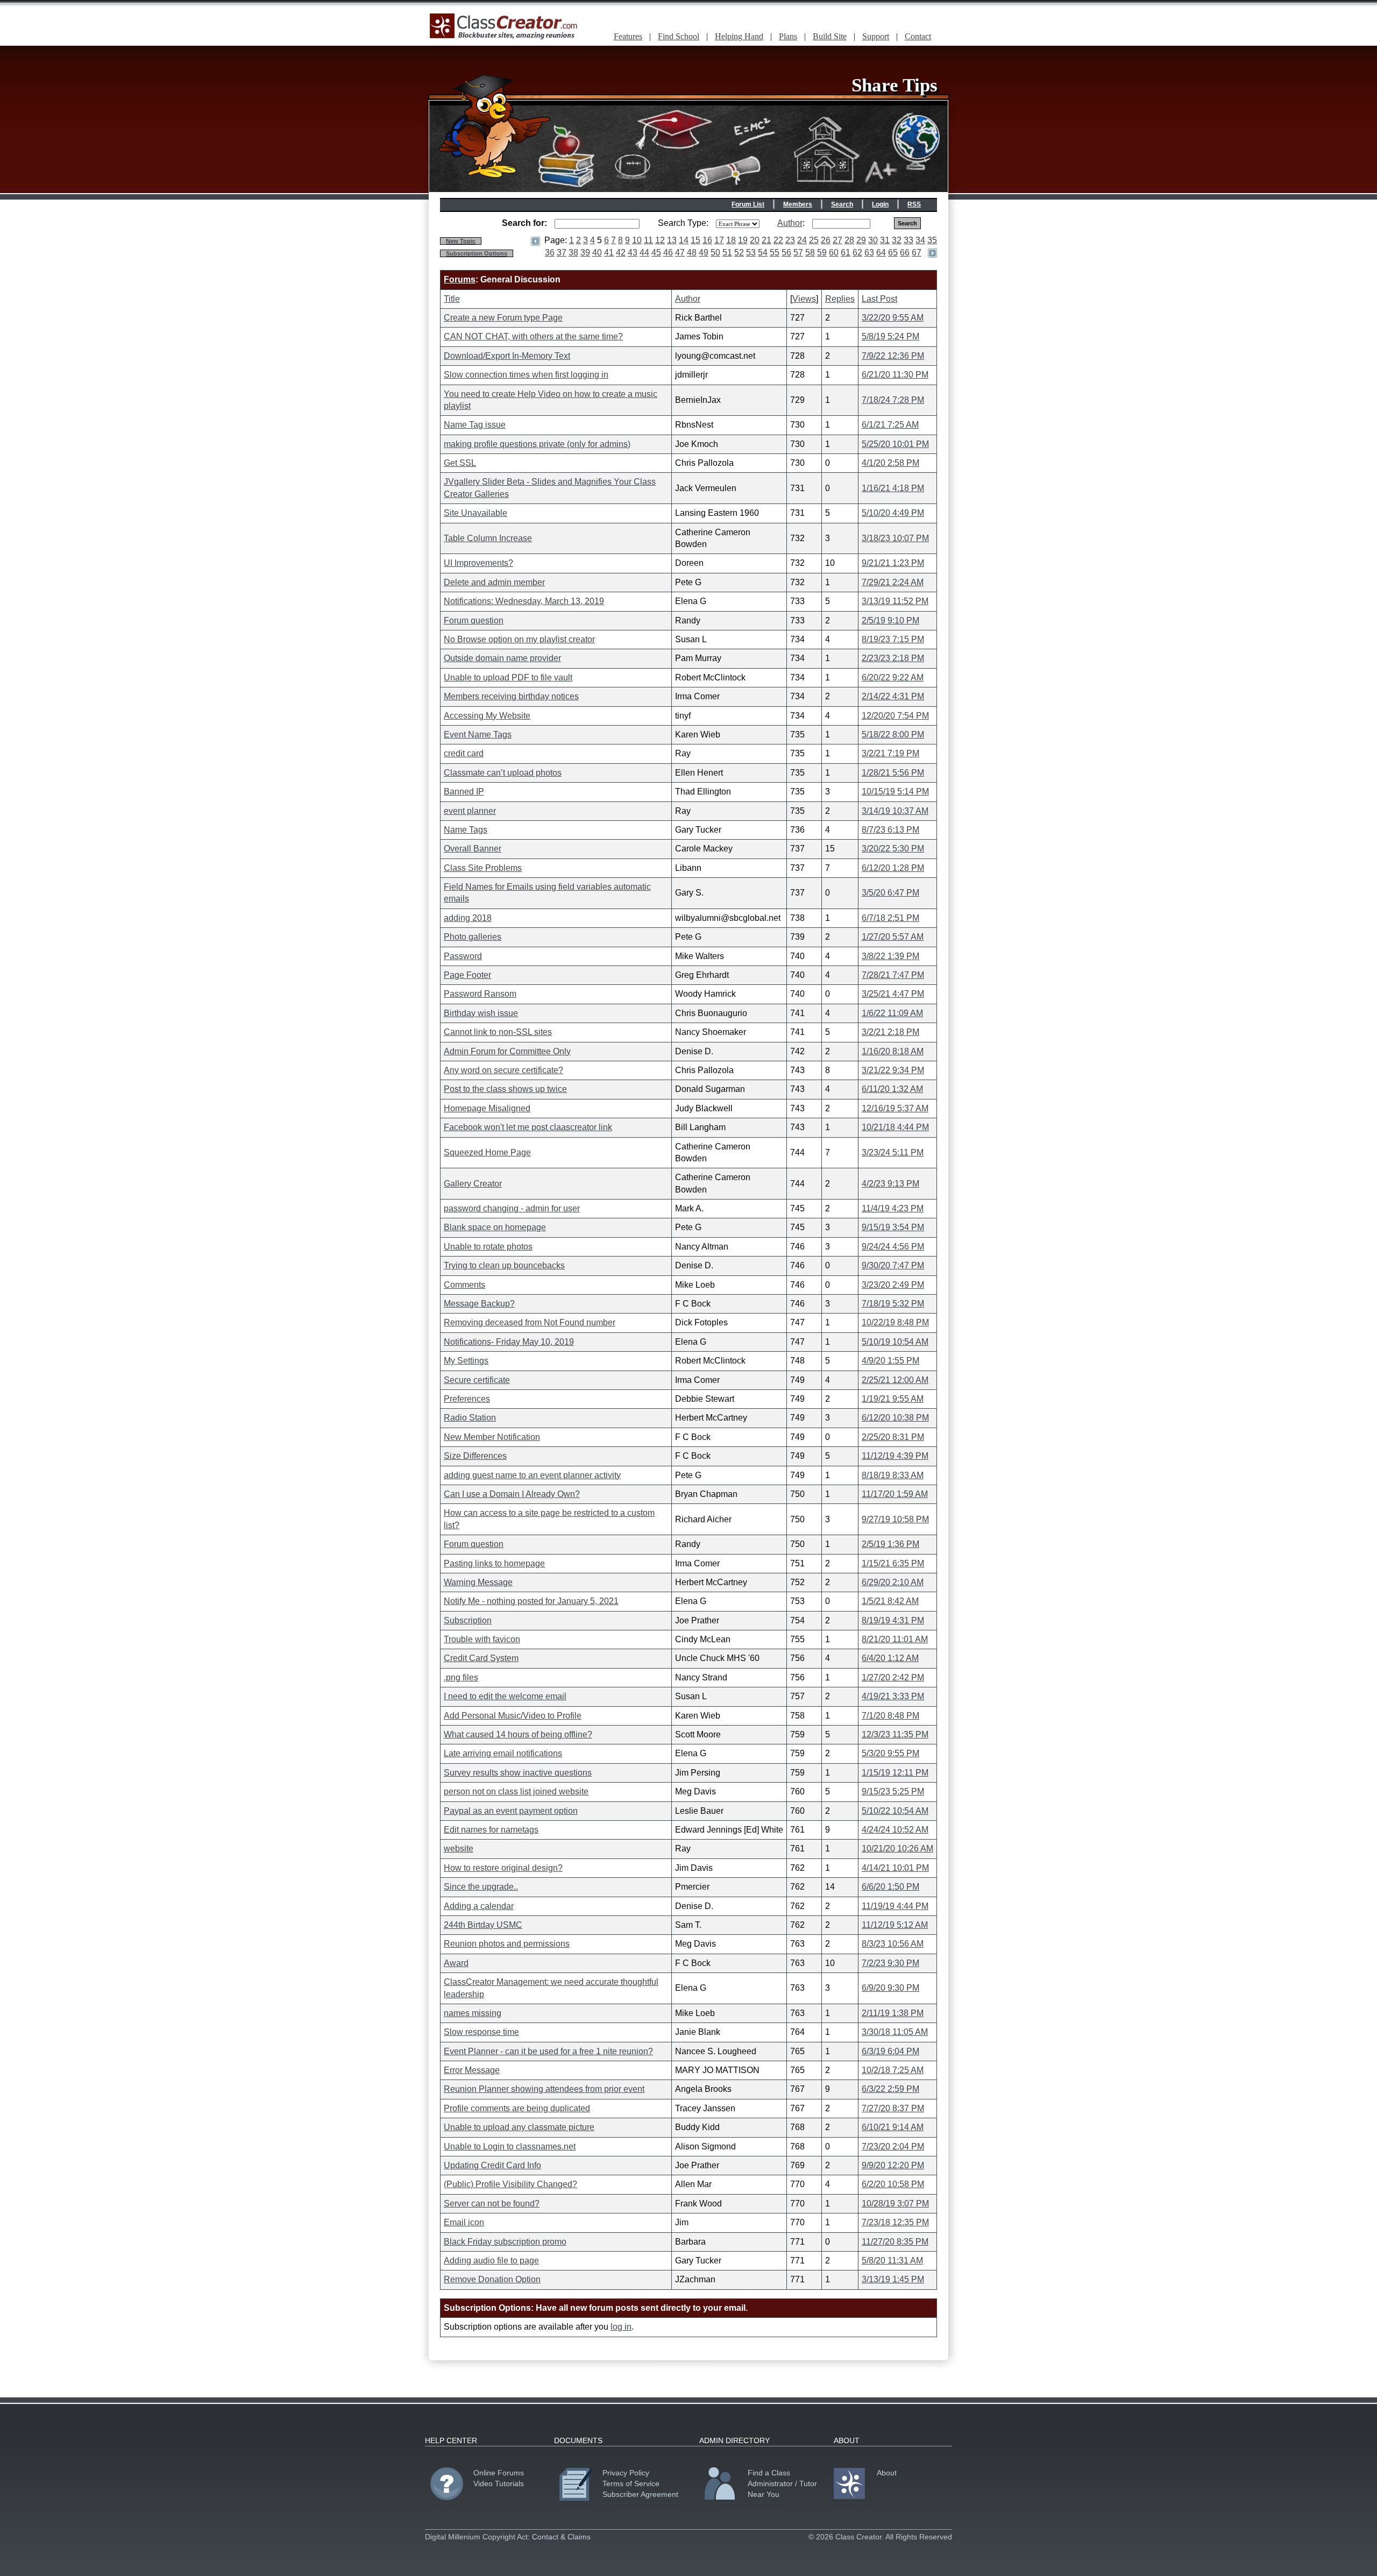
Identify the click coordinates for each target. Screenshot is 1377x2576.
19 (743, 240)
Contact (918, 36)
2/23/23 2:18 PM (893, 658)
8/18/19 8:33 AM (893, 1475)
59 (822, 253)
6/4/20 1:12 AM (890, 1658)
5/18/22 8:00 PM (893, 735)
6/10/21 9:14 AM (893, 2127)
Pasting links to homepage (494, 1563)
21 (766, 240)
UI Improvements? (478, 563)
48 (692, 253)
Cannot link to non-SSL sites (498, 1032)
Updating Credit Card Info (492, 2165)
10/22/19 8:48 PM (895, 1322)
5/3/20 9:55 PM (890, 1753)
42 (621, 253)
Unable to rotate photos (488, 1247)
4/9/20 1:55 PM (890, 1361)
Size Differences (475, 1456)
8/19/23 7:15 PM (893, 639)
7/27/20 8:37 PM (893, 2108)
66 (905, 253)
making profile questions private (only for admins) (537, 444)
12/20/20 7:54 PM (895, 716)
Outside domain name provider (502, 658)
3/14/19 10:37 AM (895, 811)
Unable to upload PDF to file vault (508, 677)
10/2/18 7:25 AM (893, 2070)
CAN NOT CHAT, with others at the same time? (533, 336)
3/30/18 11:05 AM (895, 2032)
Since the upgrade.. (481, 1887)
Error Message (472, 2070)
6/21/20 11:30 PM (895, 375)
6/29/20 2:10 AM (893, 1582)
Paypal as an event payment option (511, 1811)
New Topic (461, 241)
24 (802, 240)
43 (633, 253)
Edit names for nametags (491, 1830)
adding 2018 (468, 918)
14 (684, 240)
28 (849, 240)
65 (893, 253)
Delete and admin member (494, 582)
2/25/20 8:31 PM (893, 1437)
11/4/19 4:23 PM (893, 1208)
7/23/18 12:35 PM (895, 2222)
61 (846, 253)
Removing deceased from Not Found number (530, 1322)
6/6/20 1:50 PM (890, 1887)
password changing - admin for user (512, 1208)
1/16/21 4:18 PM (893, 488)
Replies (840, 299)
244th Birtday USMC (483, 1925)
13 (672, 240)
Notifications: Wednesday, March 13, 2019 (524, 601)
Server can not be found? (492, 2204)
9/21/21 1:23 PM (893, 563)
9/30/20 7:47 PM (893, 1265)
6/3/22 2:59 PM (890, 2089)
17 (719, 240)
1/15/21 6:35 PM (893, 1563)
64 (881, 253)
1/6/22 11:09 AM (892, 1013)
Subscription (468, 1620)
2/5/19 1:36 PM (890, 1544)
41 (609, 253)
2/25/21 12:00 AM (895, 1380)
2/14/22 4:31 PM (893, 696)
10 (637, 240)
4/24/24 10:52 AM (895, 1830)
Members (798, 204)
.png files (461, 1677)
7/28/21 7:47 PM (893, 975)
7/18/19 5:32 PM (893, 1304)
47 (680, 253)
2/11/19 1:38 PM (893, 2013)
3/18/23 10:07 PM (895, 538)
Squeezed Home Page (487, 1152)
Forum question (474, 620)
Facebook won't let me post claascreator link (528, 1127)
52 (739, 253)
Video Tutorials (499, 2483)
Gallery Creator (473, 1184)
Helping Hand (739, 36)
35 (932, 240)
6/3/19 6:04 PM (890, 2051)
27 (837, 240)
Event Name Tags (478, 735)
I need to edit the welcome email (505, 1696)
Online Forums (499, 2473)
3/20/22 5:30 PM (893, 849)
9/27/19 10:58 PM (895, 1519)
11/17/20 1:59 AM (895, 1494)
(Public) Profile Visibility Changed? (510, 2184)
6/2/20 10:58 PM (893, 2184)
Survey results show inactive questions (518, 1773)
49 (704, 253)
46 (668, 253)
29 (861, 240)
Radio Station (470, 1418)
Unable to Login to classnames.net (510, 2146)
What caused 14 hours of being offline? (518, 1734)
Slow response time (481, 2032)
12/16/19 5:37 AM (895, 1108)
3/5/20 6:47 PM (890, 893)
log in (621, 2327)
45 (656, 253)
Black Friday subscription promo (505, 2242)
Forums (460, 279)
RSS (914, 204)
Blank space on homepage (495, 1227)
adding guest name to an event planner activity (532, 1475)
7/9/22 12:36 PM (893, 356)
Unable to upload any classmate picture (519, 2127)
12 (660, 240)
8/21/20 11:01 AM (895, 1639)
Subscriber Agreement (640, 2494)
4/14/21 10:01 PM (895, 1868)
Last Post (879, 299)
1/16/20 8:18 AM (893, 1051)
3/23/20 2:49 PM (893, 1285)
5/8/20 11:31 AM (892, 2261)
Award (456, 1963)
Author (790, 223)
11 (648, 240)
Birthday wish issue (481, 1013)
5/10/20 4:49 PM (893, 513)
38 (573, 253)
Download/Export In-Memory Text (507, 356)
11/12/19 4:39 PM (895, 1456)
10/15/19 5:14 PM (895, 792)
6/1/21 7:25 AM (890, 425)
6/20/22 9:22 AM (893, 677)
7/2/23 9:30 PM (890, 1963)
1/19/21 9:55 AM (893, 1399)
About (887, 2473)
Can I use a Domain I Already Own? (512, 1494)
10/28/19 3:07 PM (895, 2204)
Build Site (830, 36)
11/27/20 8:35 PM (895, 2242)
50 (715, 253)
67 (917, 253)
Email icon (464, 2222)
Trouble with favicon (482, 1639)
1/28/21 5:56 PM (893, 773)
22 (778, 240)
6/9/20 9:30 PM (890, 1988)
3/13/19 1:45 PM (893, 2279)
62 (857, 253)
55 (775, 253)
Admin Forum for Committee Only (507, 1051)
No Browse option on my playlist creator (519, 639)
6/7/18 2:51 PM (890, 918)
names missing (473, 2013)
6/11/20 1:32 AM (892, 1089)
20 (755, 240)
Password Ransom (480, 994)
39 (585, 253)
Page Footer (467, 975)
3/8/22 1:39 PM (890, 956)
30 (873, 240)
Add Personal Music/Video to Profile (513, 1716)
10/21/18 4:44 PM (895, 1127)
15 (695, 240)
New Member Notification (492, 1437)
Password (463, 956)
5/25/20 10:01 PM (895, 444)
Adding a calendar (479, 1906)
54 (763, 253)
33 (908, 240)
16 (707, 240)
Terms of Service (631, 2483)
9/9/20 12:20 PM (893, 2165)
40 (597, 253)
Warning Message (478, 1582)
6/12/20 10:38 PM (895, 1418)
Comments (464, 1285)
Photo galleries (473, 937)
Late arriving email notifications (503, 1753)
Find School (679, 36)
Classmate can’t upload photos (503, 773)
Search (842, 204)
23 (790, 240)
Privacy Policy (626, 2473)
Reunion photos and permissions (507, 1944)
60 (834, 253)
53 (751, 253)
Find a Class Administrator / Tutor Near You (782, 2483)
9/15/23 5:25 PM (893, 1791)
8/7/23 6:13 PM (890, 830)
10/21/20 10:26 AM (897, 1848)
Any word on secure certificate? (503, 1070)
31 (885, 240)
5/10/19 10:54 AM (895, 1342)
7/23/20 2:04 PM (893, 2146)
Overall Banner (473, 849)
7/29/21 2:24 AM (893, 582)
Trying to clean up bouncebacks (504, 1265)
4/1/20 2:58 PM (890, 463)
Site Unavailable (475, 513)
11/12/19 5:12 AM (895, 1925)
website (459, 1848)
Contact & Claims (561, 2537)
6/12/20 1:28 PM (893, 868)
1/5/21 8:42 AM (890, 1601)
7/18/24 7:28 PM (893, 400)
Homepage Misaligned (487, 1108)
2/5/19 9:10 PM (890, 620)
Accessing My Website (487, 716)
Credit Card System (481, 1658)
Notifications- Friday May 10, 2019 (509, 1342)
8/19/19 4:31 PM (893, 1620)
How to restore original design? (503, 1868)
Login (880, 204)
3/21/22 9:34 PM (893, 1070)
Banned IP (464, 792)
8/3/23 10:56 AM (893, 1944)
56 (786, 253)
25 (814, 240)
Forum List (748, 204)
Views (804, 299)
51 (727, 253)
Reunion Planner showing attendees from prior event (544, 2089)
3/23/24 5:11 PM (893, 1152)
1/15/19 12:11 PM (895, 1773)
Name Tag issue (475, 425)
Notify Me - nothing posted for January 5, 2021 (531, 1601)
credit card (464, 753)
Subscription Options (477, 253)
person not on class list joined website (516, 1791)
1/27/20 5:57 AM (893, 937)
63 (869, 253)
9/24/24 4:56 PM (893, 1247)
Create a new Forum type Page (503, 318)
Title (452, 299)
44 (644, 253)
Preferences (467, 1399)
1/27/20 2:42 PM (893, 1677)
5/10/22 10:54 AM (895, 1811)
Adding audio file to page (491, 2261)
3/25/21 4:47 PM (893, 994)
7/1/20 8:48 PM (890, 1716)
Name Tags (466, 830)
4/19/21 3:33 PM (893, 1696)
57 (798, 253)
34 (920, 240)
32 (897, 240)
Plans (788, 36)
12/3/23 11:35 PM (895, 1734)
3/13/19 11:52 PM (895, 601)
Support (876, 36)
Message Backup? (479, 1304)
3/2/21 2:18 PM (890, 1032)
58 (810, 253)
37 (562, 253)
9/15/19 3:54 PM (893, 1227)
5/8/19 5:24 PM (890, 336)
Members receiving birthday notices (511, 696)
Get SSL (460, 463)
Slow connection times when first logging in (526, 375)
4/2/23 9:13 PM (890, 1184)
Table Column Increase (488, 538)
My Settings (466, 1361)
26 (826, 240)
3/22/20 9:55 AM (893, 318)
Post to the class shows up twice (505, 1089)
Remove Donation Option (492, 2279)
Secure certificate (477, 1380)
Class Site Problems (483, 868)
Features (628, 36)
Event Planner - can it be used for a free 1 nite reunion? (548, 2051)
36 (550, 253)
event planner (470, 811)
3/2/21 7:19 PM (890, 753)
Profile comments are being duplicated (517, 2108)
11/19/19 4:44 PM (895, 1906)
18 (731, 240)
